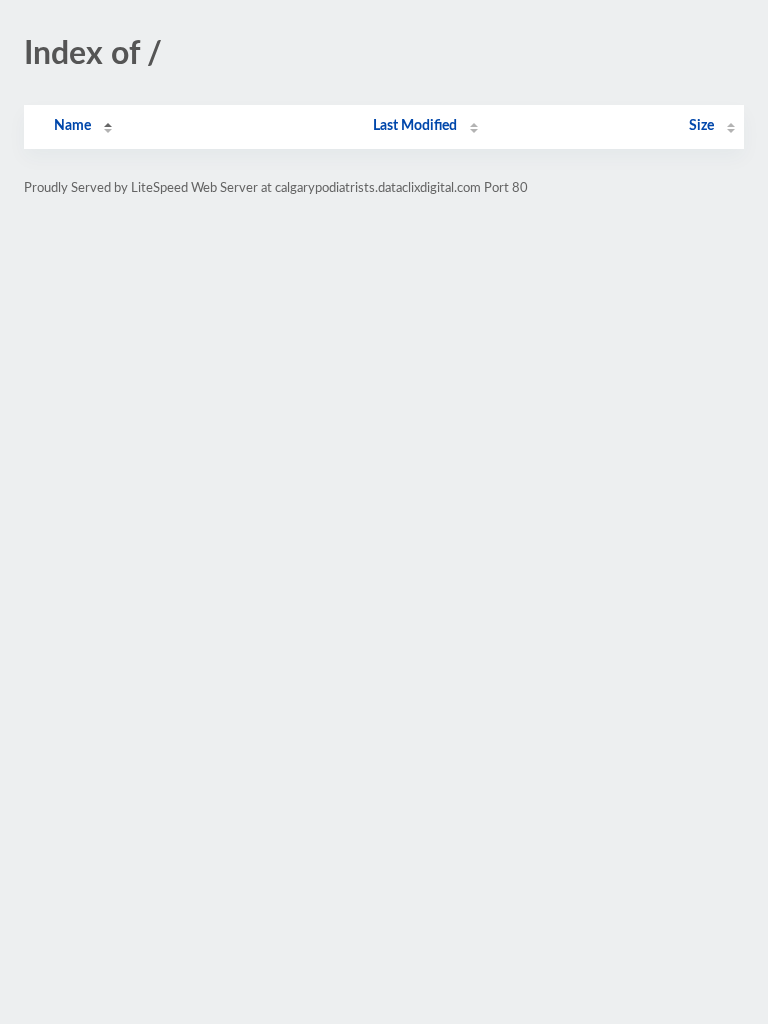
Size (701, 126)
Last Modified (415, 126)
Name (72, 126)
